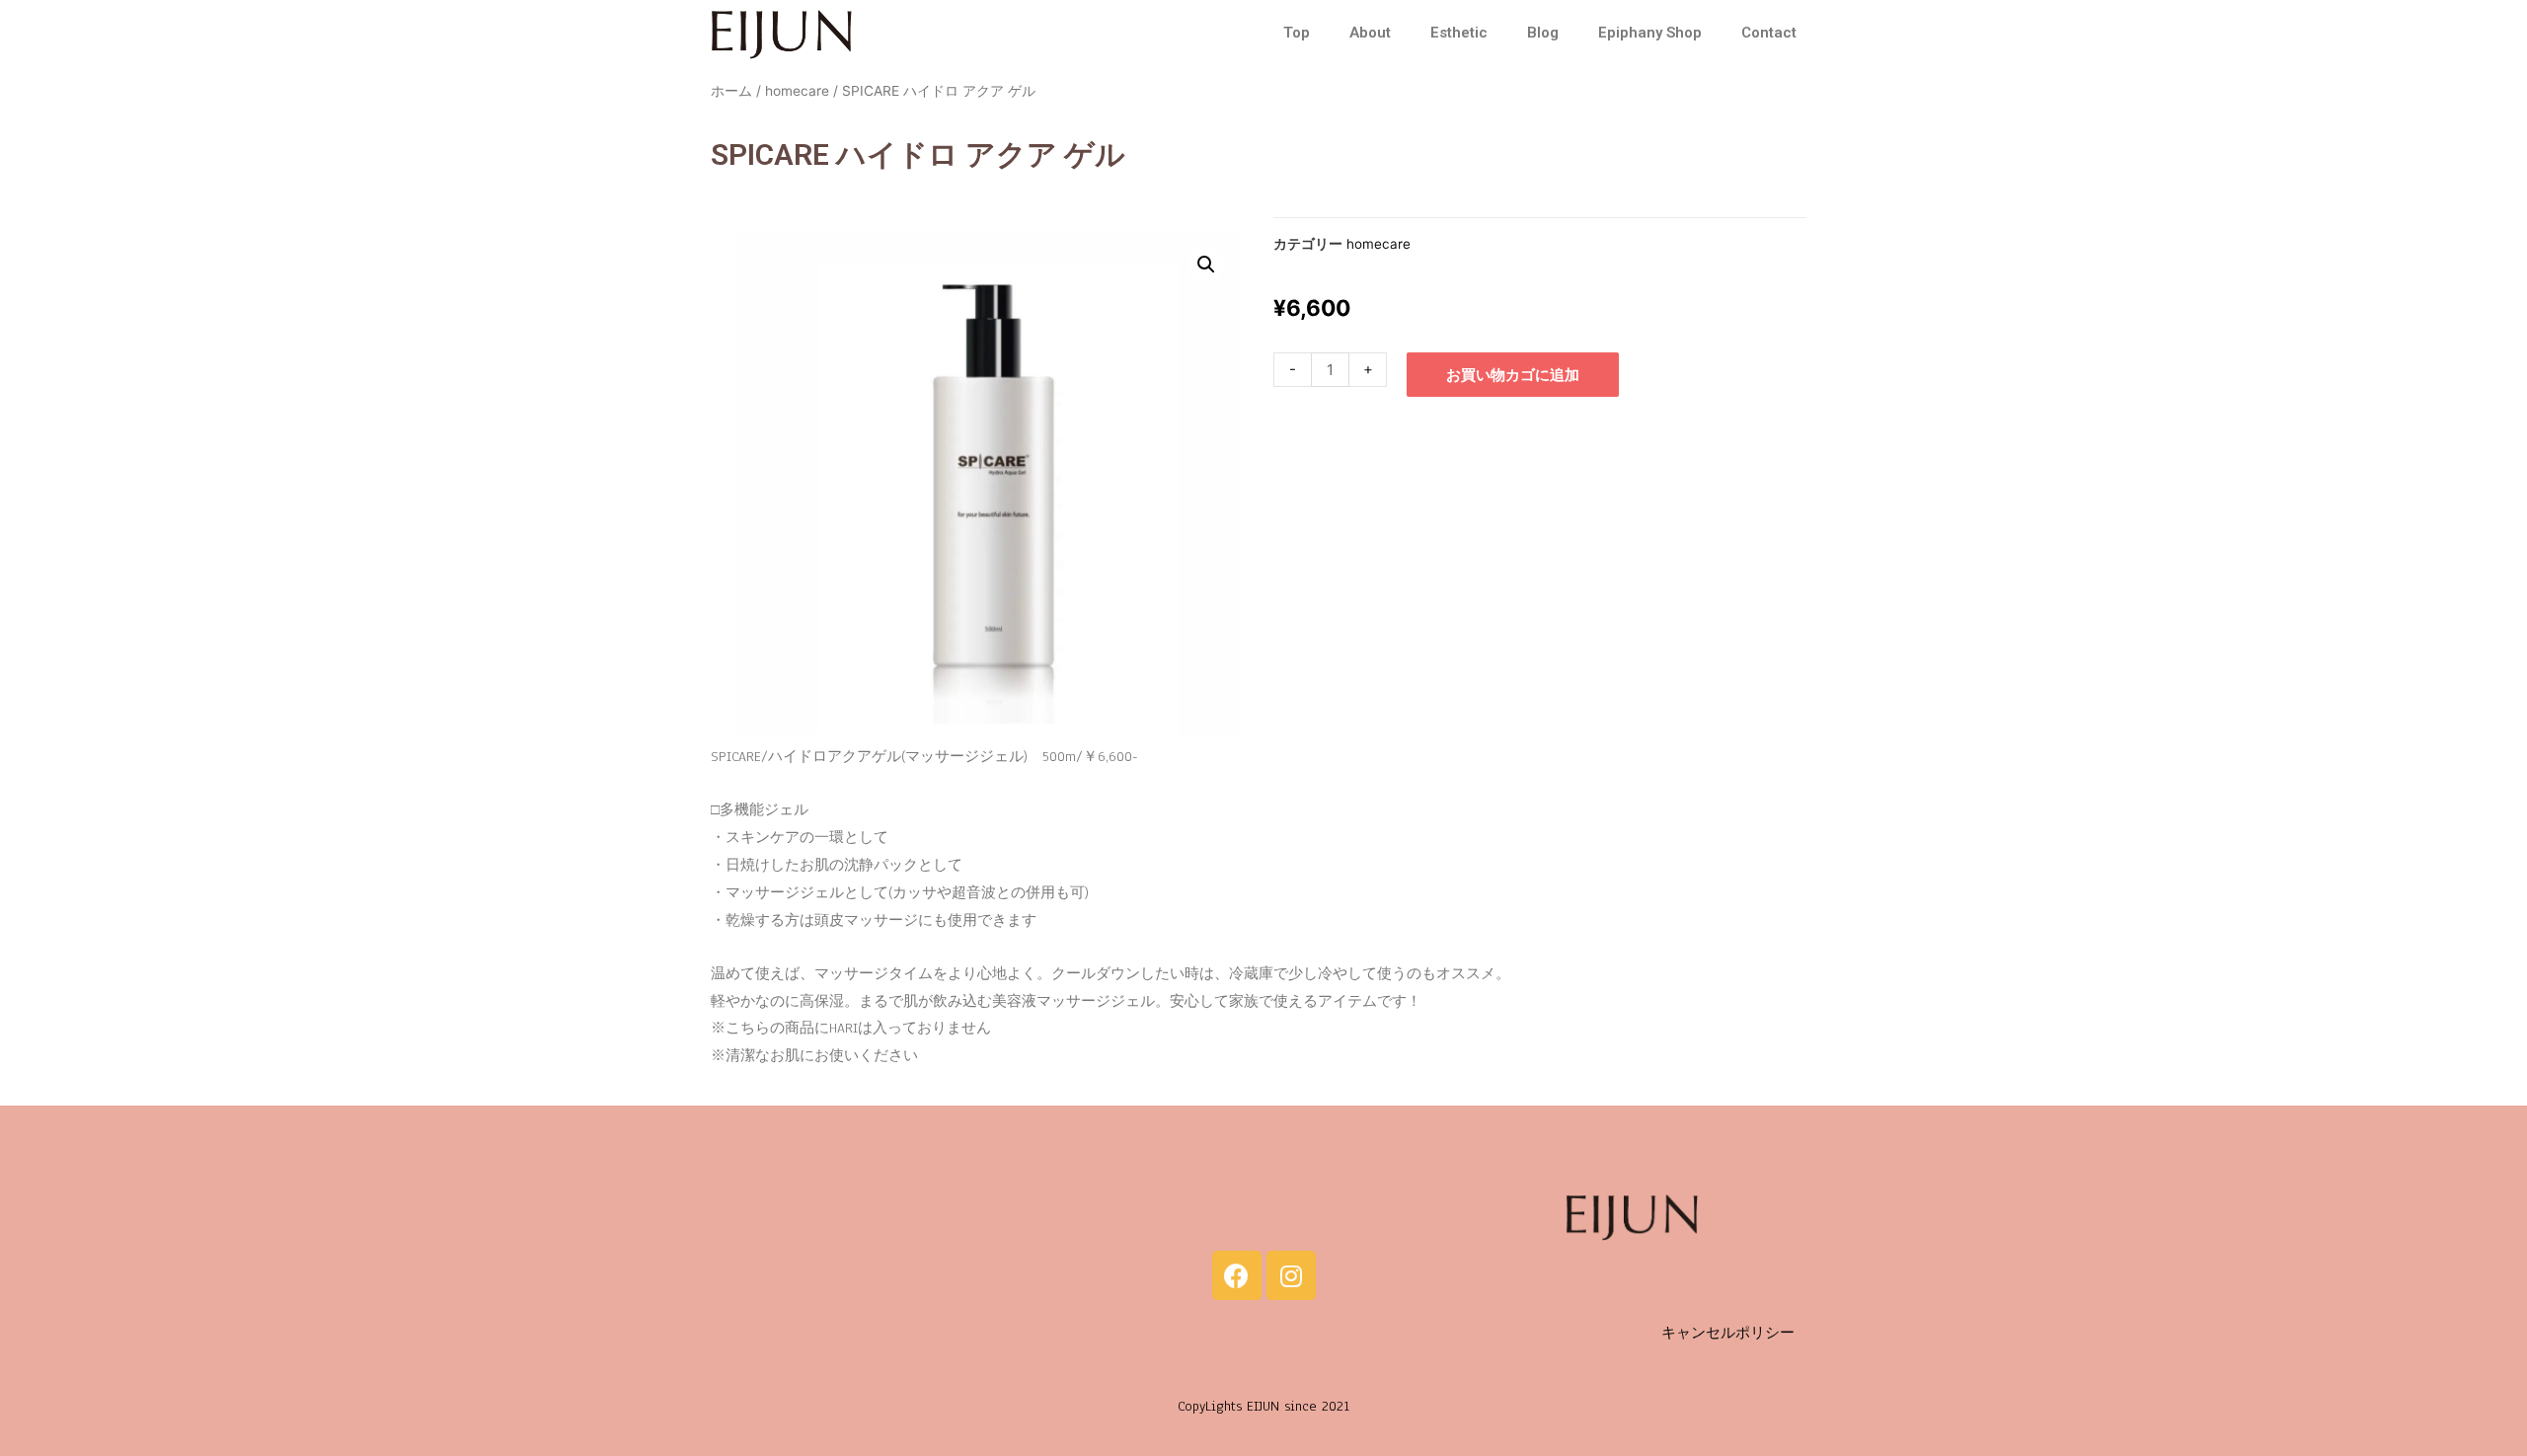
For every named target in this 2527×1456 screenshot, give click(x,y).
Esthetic (1459, 33)
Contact (1769, 33)
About (1370, 33)
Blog (1543, 33)
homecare (797, 91)
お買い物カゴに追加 (1513, 375)
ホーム (731, 91)
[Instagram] (1291, 1275)
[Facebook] (1237, 1275)
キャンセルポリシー (1728, 1333)
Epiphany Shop (1650, 33)
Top (1297, 33)
